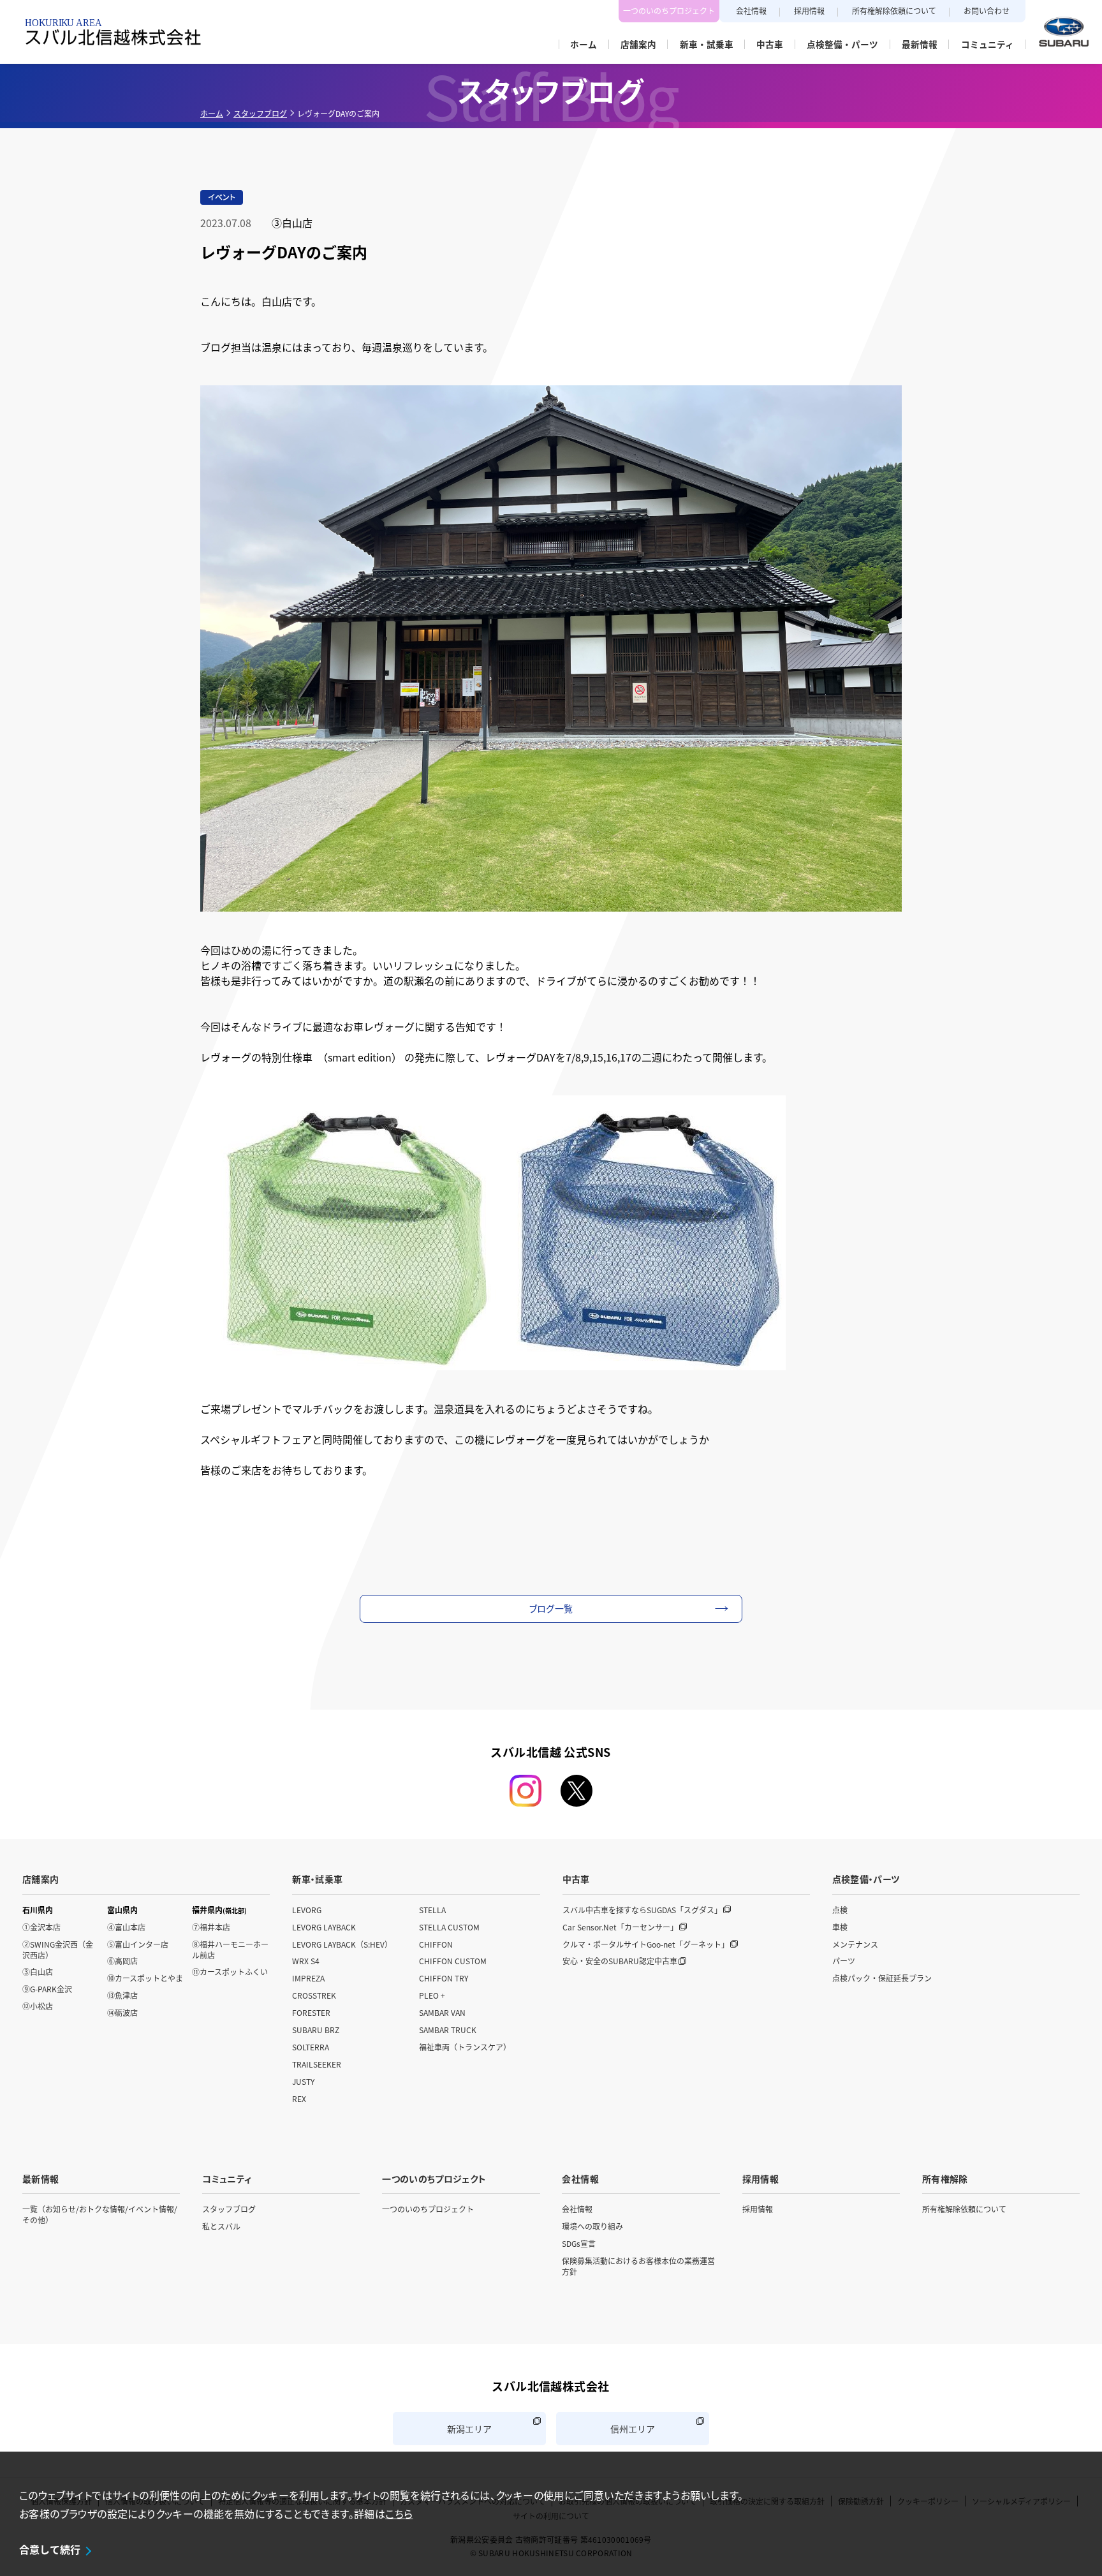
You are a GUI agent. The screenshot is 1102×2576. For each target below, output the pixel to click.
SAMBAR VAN (442, 2012)
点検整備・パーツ (866, 1879)
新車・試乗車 (317, 1879)
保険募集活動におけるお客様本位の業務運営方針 (638, 2266)
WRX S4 (306, 1961)
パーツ (844, 1961)
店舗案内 (40, 1879)
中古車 (576, 1879)
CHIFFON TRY (444, 1978)
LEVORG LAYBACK (324, 1927)
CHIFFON (436, 1944)
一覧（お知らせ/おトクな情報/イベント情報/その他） (100, 2214)
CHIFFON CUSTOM (453, 1961)
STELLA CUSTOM (449, 1927)
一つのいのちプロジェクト (669, 11)
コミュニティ (227, 2179)
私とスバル (221, 2226)
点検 (840, 1910)
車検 (840, 1927)
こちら (399, 2513)
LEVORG (307, 1910)
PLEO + (432, 1995)
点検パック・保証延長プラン (882, 1978)
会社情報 (751, 11)
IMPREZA (308, 1978)
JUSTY (303, 2081)
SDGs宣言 (579, 2243)
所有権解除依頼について (894, 11)
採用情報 (809, 11)
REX (299, 2099)
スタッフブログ (260, 113)
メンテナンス (855, 1944)
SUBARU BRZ (316, 2030)
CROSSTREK (314, 1995)
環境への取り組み (592, 2226)
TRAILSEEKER (317, 2064)
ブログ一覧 (551, 1608)
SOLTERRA (311, 2047)
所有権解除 (945, 2179)
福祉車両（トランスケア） (465, 2047)
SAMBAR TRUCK (448, 2030)
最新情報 (40, 2179)
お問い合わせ (987, 11)
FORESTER (311, 2012)
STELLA (432, 1910)
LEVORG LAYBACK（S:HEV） (342, 1944)
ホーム (212, 113)
